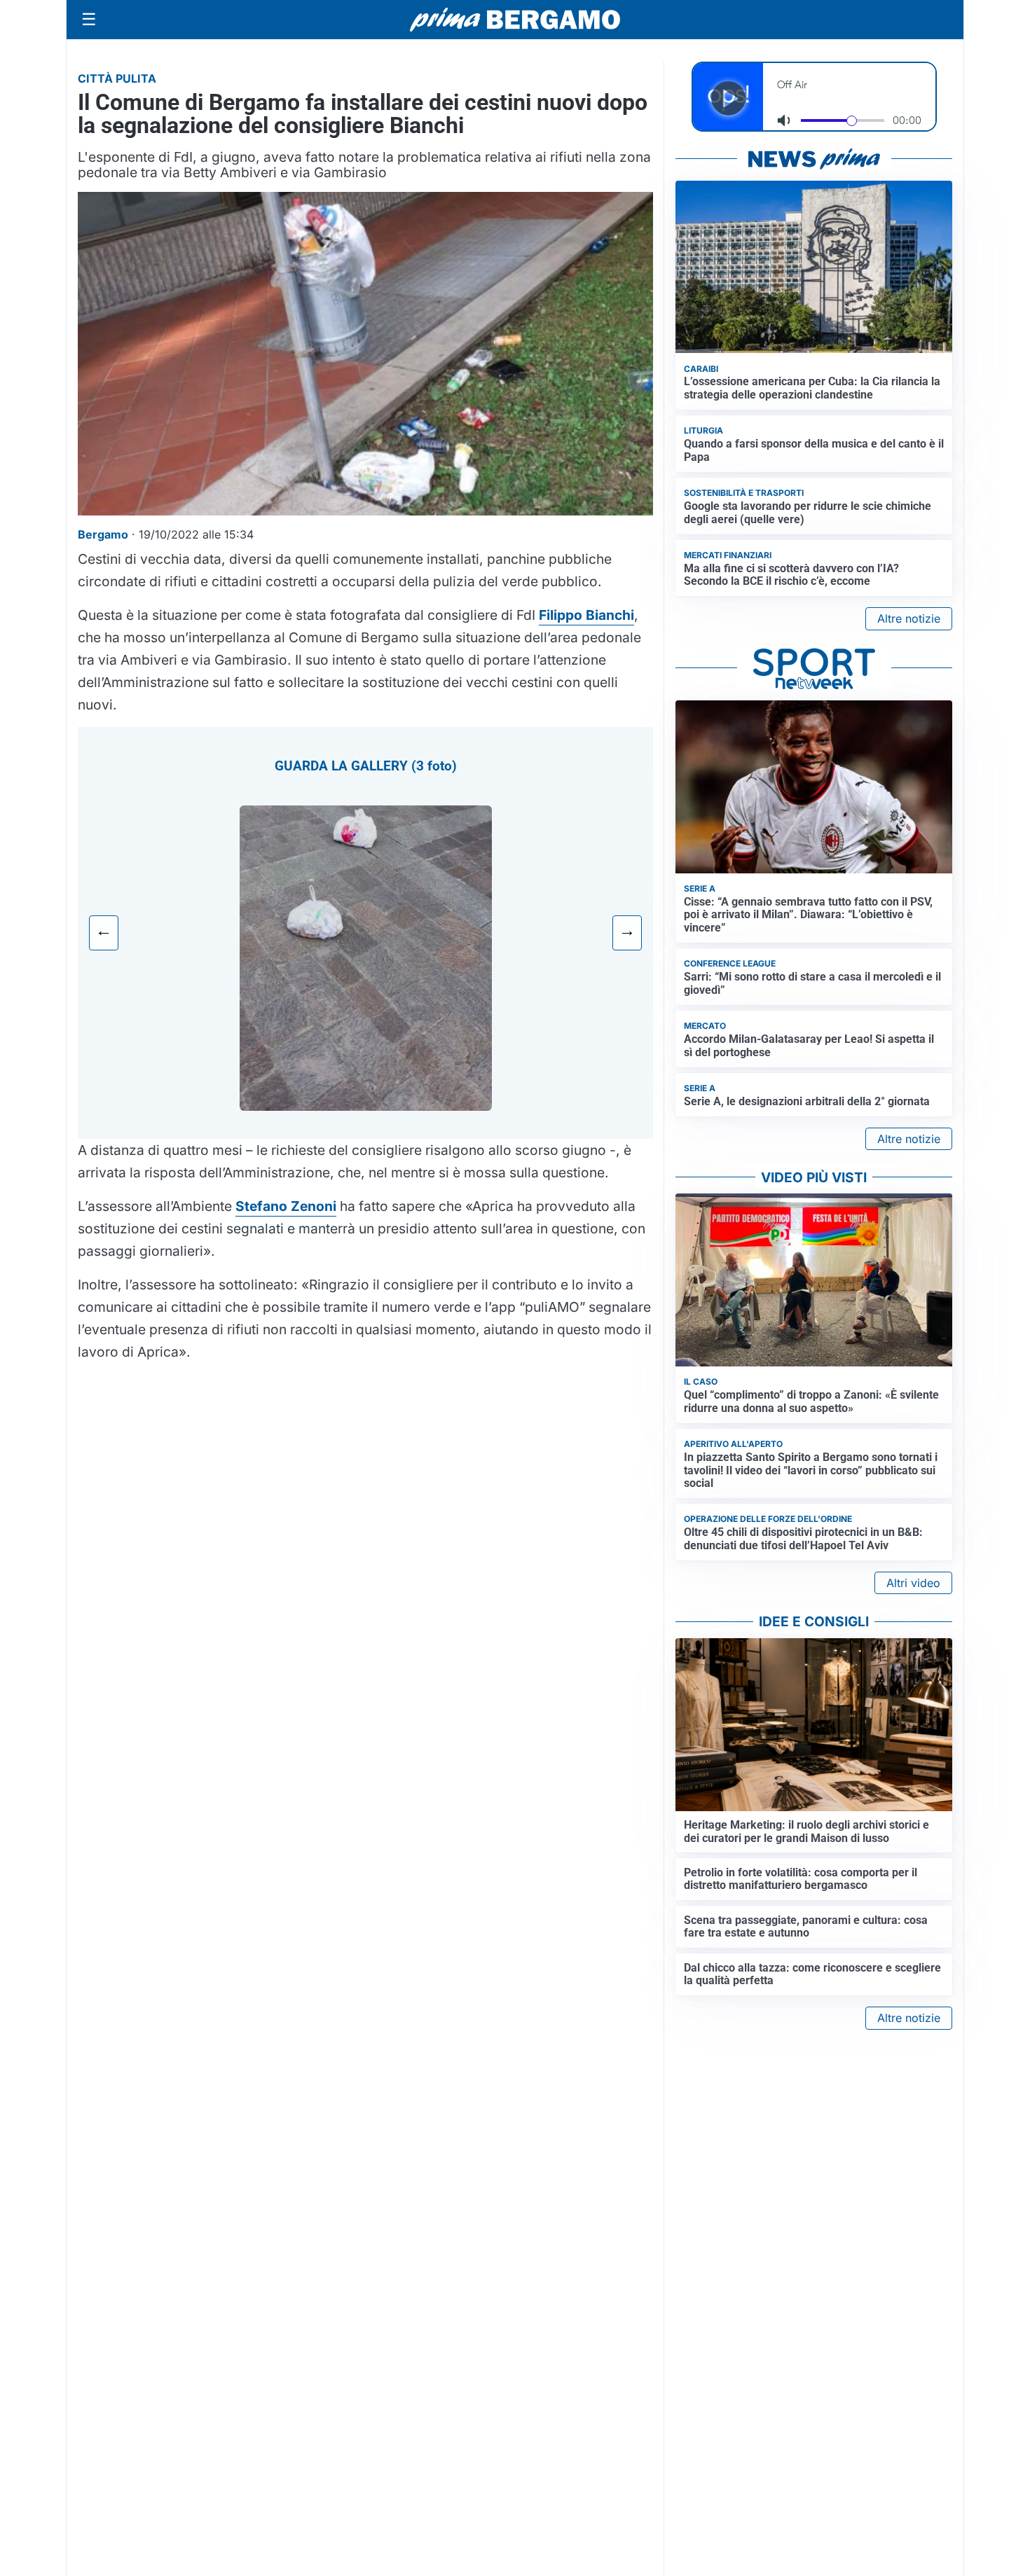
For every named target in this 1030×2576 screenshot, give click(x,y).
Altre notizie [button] (909, 618)
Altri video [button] (913, 1583)
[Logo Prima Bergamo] (515, 20)
